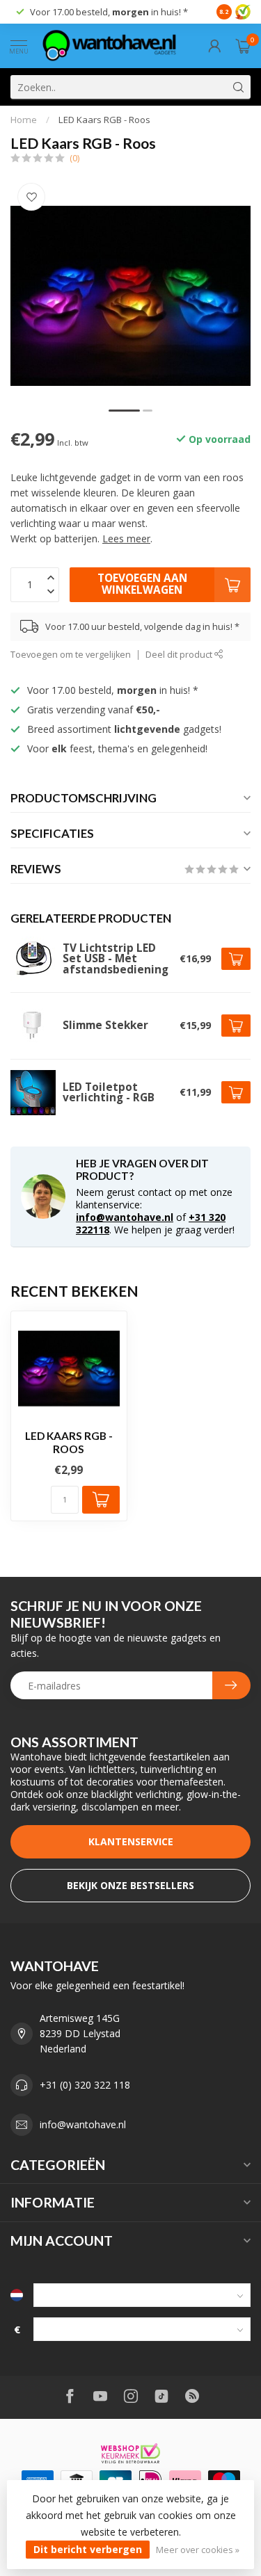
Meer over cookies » (198, 2550)
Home (24, 120)
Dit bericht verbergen (88, 2549)
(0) (74, 158)
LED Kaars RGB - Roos (104, 120)
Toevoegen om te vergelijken (71, 655)
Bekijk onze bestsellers (130, 1885)
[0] (243, 46)
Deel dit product (180, 655)
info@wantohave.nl (125, 1217)
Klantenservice (131, 1841)
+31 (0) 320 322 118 (85, 2085)
